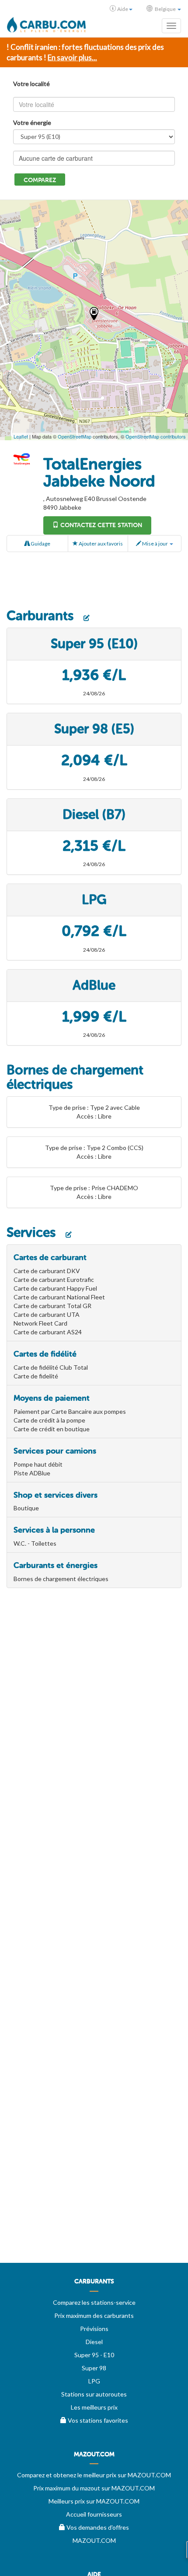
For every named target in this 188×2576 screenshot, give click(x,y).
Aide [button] (123, 9)
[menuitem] (94, 2285)
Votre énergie (32, 123)
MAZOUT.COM (94, 2540)
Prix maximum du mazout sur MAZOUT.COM (94, 2488)
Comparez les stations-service (94, 2302)
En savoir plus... (72, 57)
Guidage (40, 544)
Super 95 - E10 (94, 2355)
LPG (94, 2381)
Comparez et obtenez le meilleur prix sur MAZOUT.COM (94, 2475)
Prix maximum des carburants (94, 2315)
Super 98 (94, 2368)
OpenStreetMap (75, 436)
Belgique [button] (165, 9)
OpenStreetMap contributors (156, 436)
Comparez (40, 180)
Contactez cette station (100, 525)
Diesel (94, 2342)
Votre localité (31, 84)
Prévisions (94, 2329)
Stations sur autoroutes (94, 2394)
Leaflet (21, 436)
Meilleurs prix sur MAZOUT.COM (94, 2501)
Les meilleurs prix (94, 2407)
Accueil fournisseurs (94, 2514)
